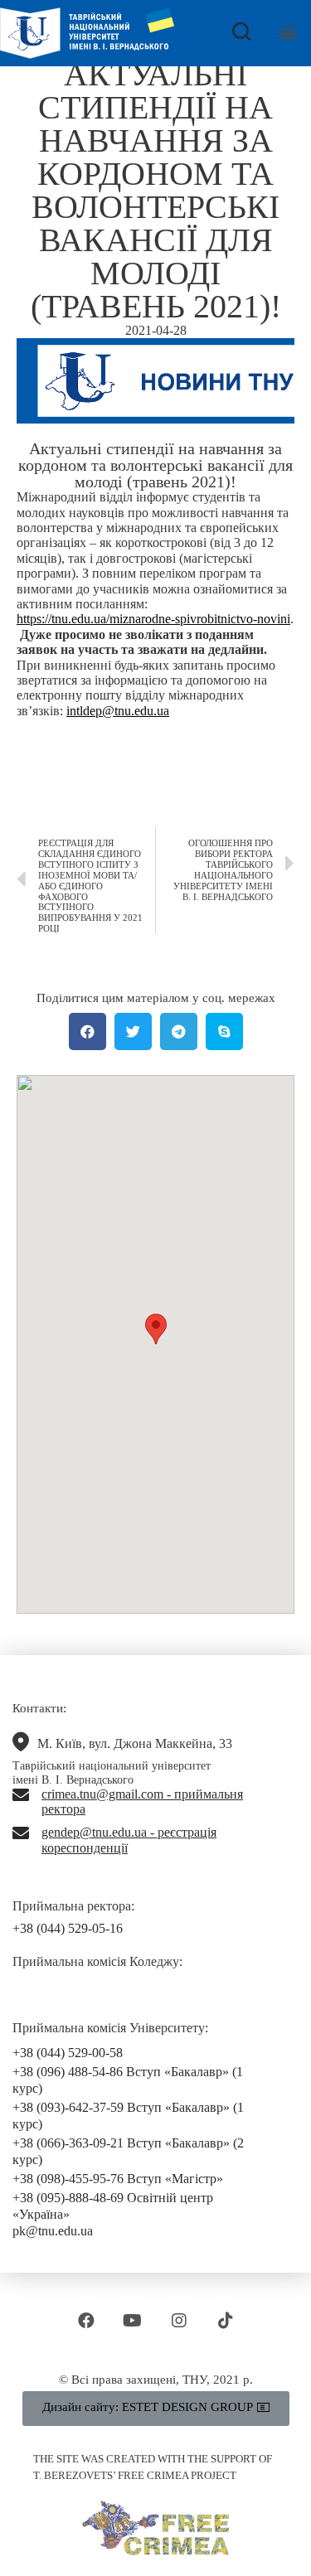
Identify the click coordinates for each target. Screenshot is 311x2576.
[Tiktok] (226, 2321)
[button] (287, 33)
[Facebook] (86, 2321)
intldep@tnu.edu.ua (118, 711)
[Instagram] (179, 2321)
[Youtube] (133, 2321)
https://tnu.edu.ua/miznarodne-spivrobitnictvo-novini (153, 619)
